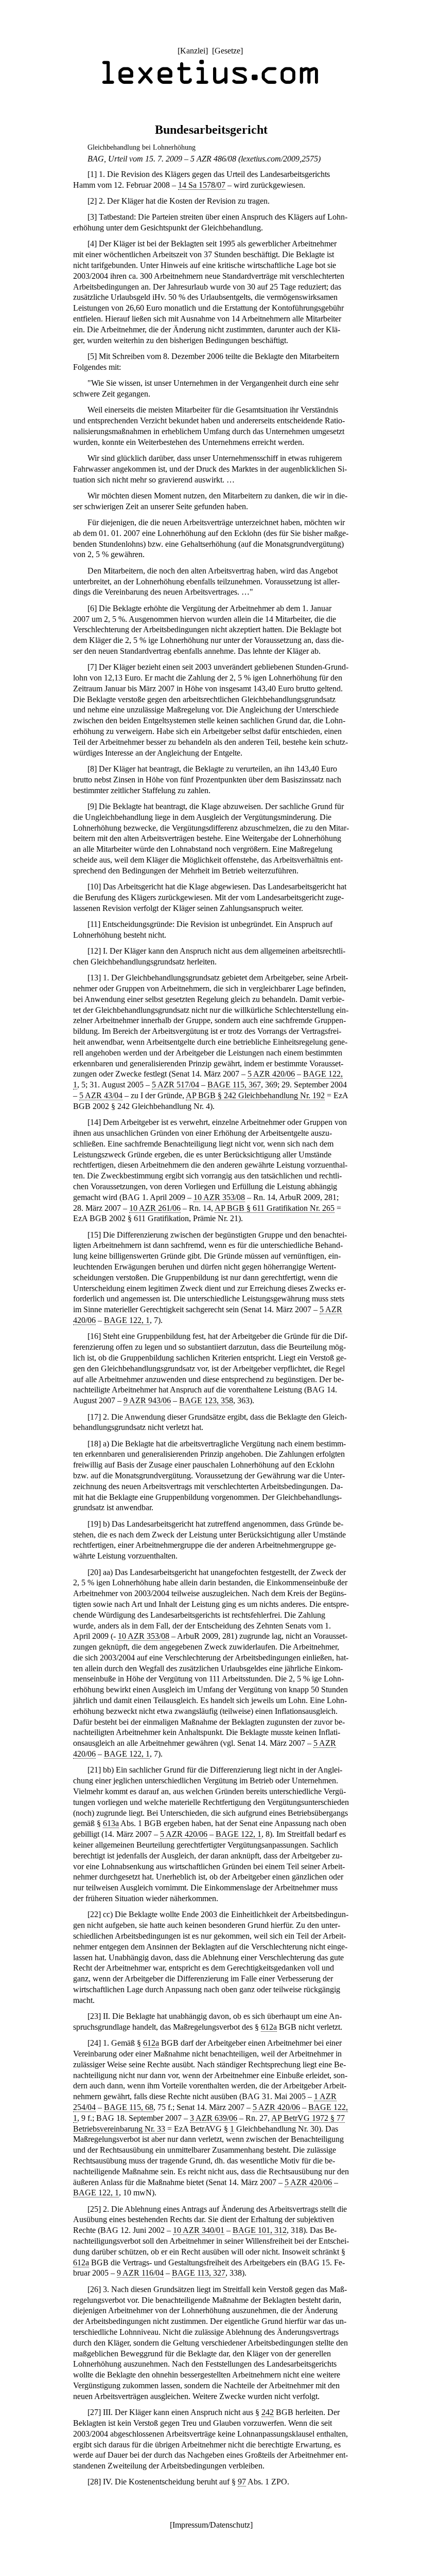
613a (111, 1823)
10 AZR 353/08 (219, 1197)
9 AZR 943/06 (147, 1400)
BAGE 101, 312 (260, 2230)
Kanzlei (193, 51)
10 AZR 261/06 (155, 1208)
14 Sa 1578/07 (202, 185)
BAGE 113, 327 (199, 2273)
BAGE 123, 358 (206, 1400)
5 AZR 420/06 (271, 1074)
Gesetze (227, 51)
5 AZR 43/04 (101, 1095)
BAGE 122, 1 (127, 1320)
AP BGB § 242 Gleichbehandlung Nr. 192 (255, 1095)
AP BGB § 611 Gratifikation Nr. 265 (275, 1208)
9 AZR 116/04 (140, 2273)
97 (242, 2482)
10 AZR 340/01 (199, 2230)
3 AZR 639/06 (214, 2118)
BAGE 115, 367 (234, 1085)
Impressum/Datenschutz (211, 2525)
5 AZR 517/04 (175, 1085)
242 (268, 2412)
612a (269, 2027)
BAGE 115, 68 (129, 2107)
